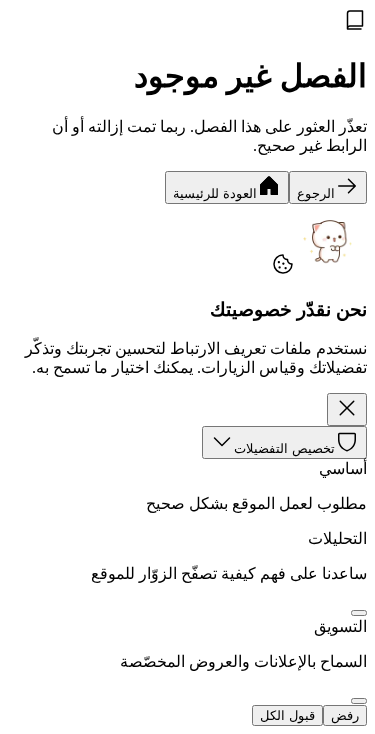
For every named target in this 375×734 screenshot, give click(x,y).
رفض (345, 715)
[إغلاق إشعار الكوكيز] (347, 409)
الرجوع (316, 193)
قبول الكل (287, 715)
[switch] (359, 613)
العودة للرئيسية (215, 193)
